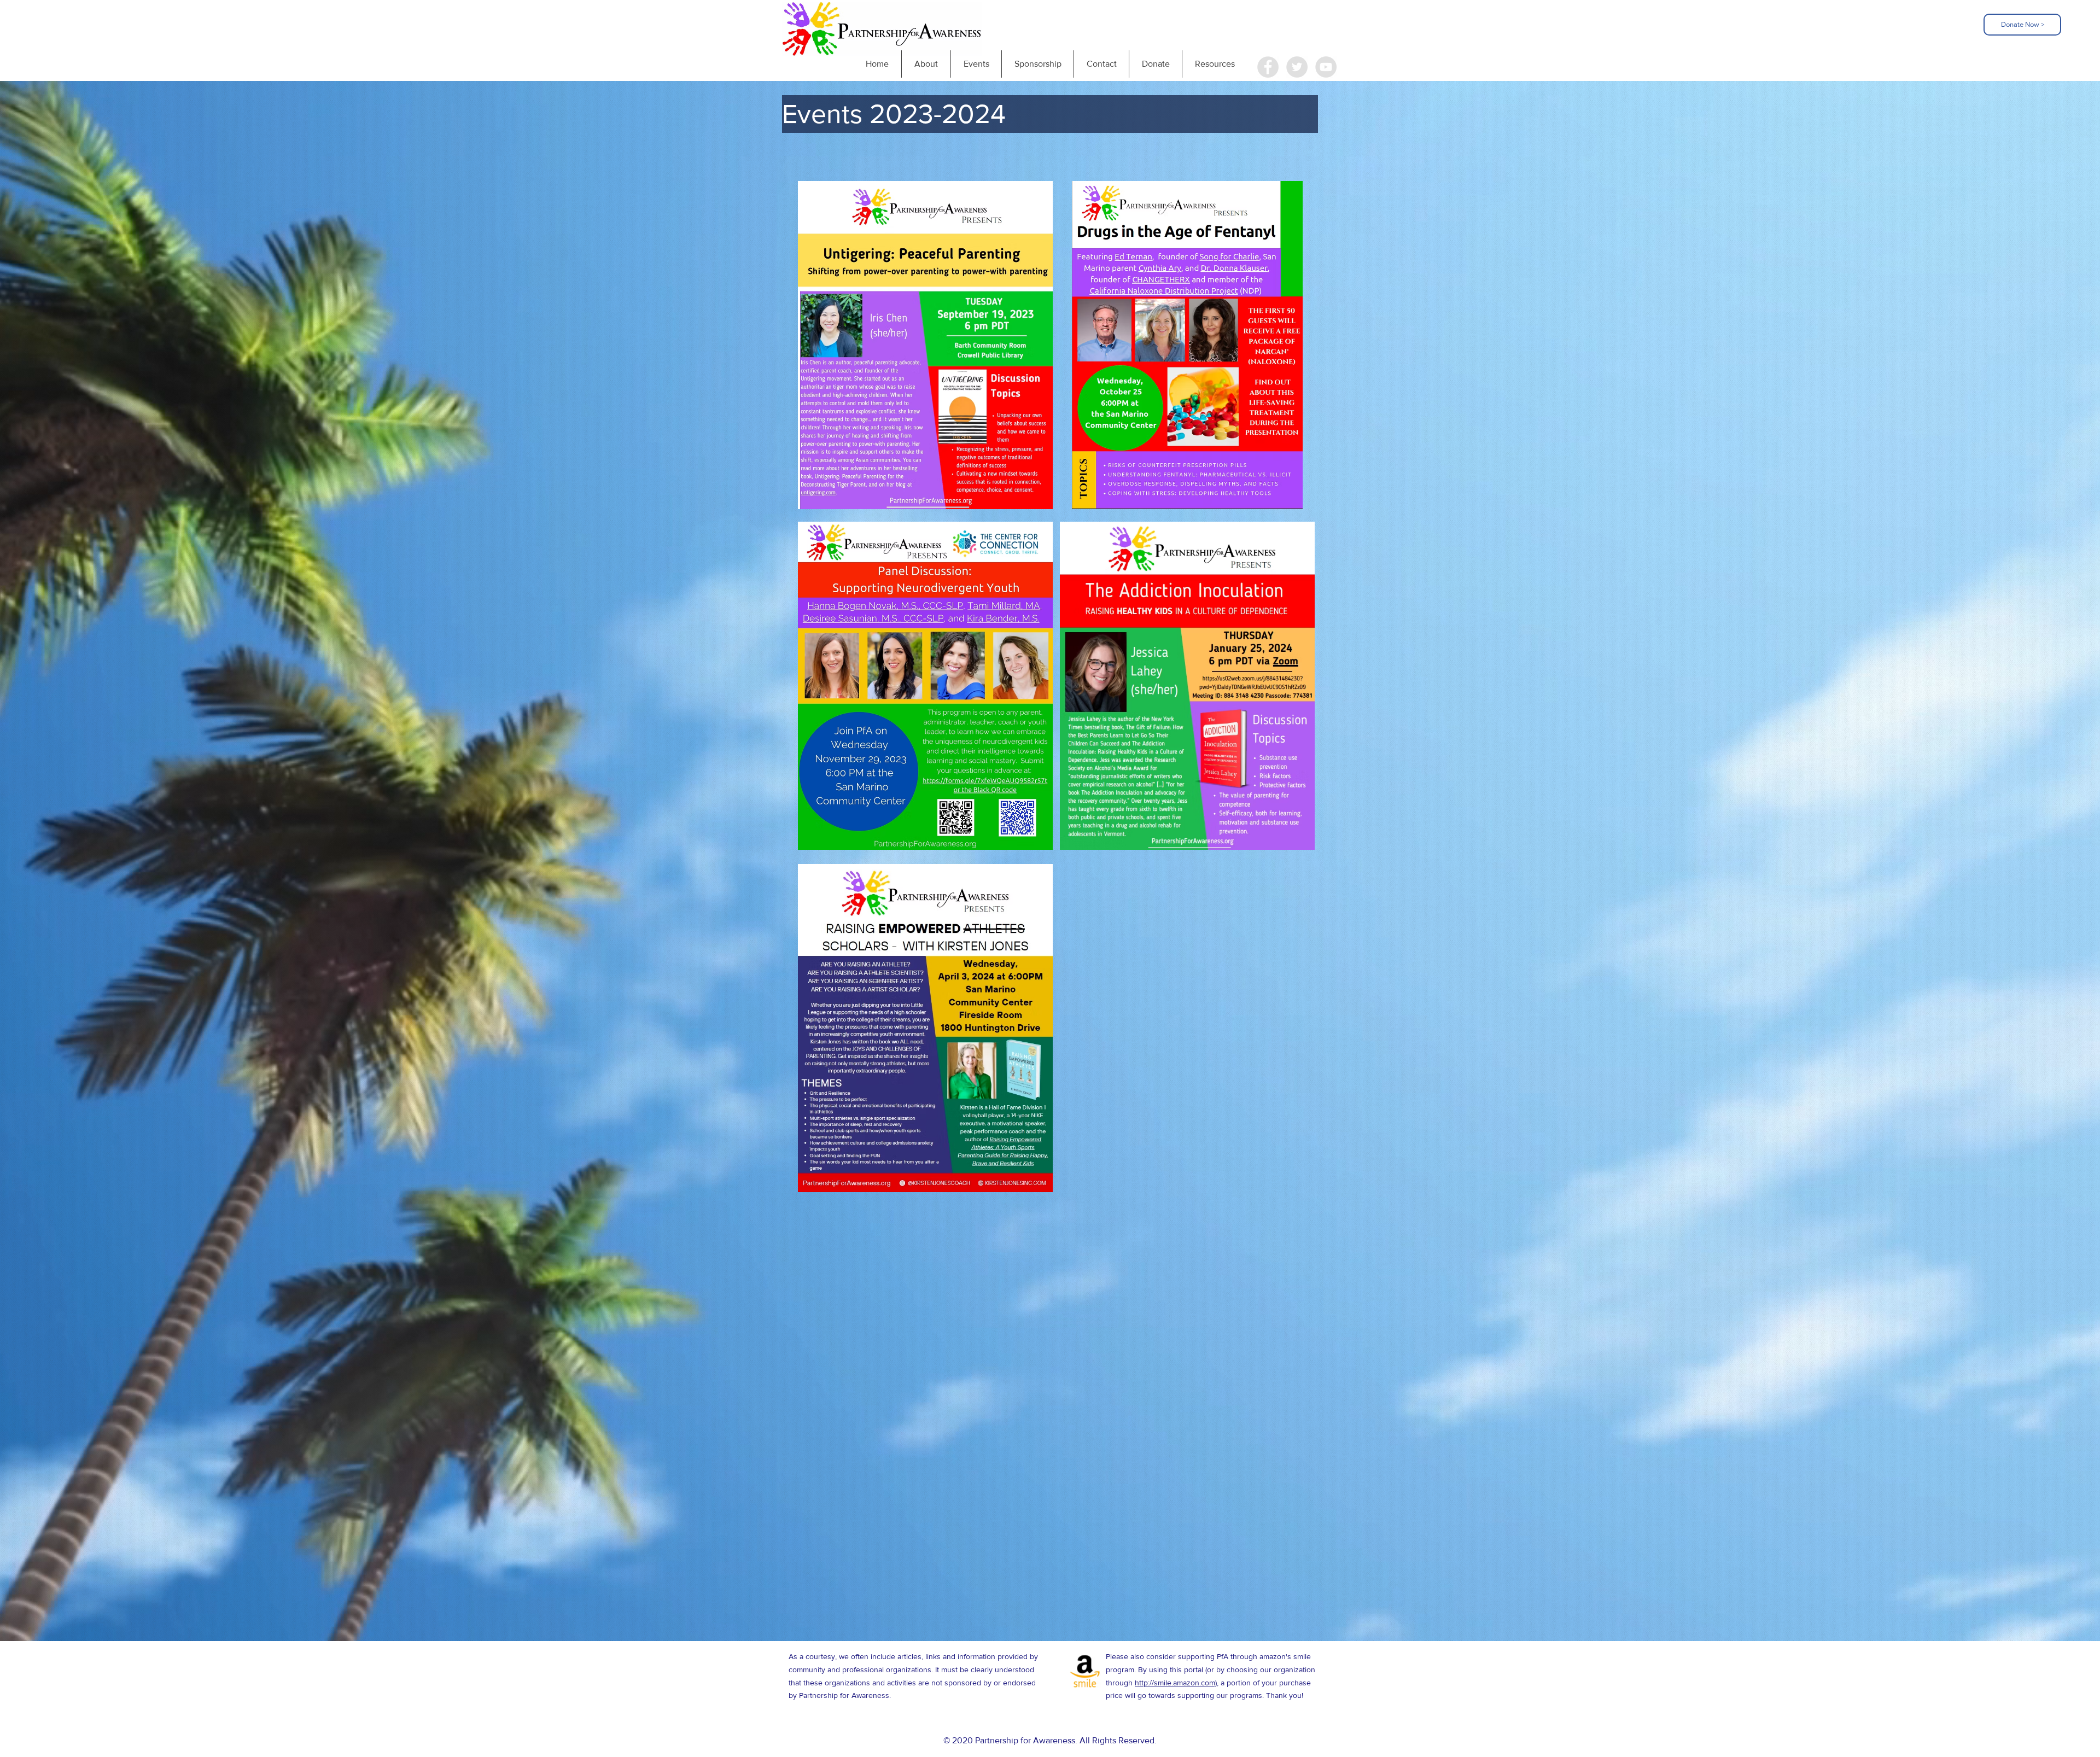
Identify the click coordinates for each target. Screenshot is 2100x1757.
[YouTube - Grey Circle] (1326, 67)
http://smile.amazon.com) (1176, 1683)
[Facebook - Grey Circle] (1268, 67)
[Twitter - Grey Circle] (1297, 67)
